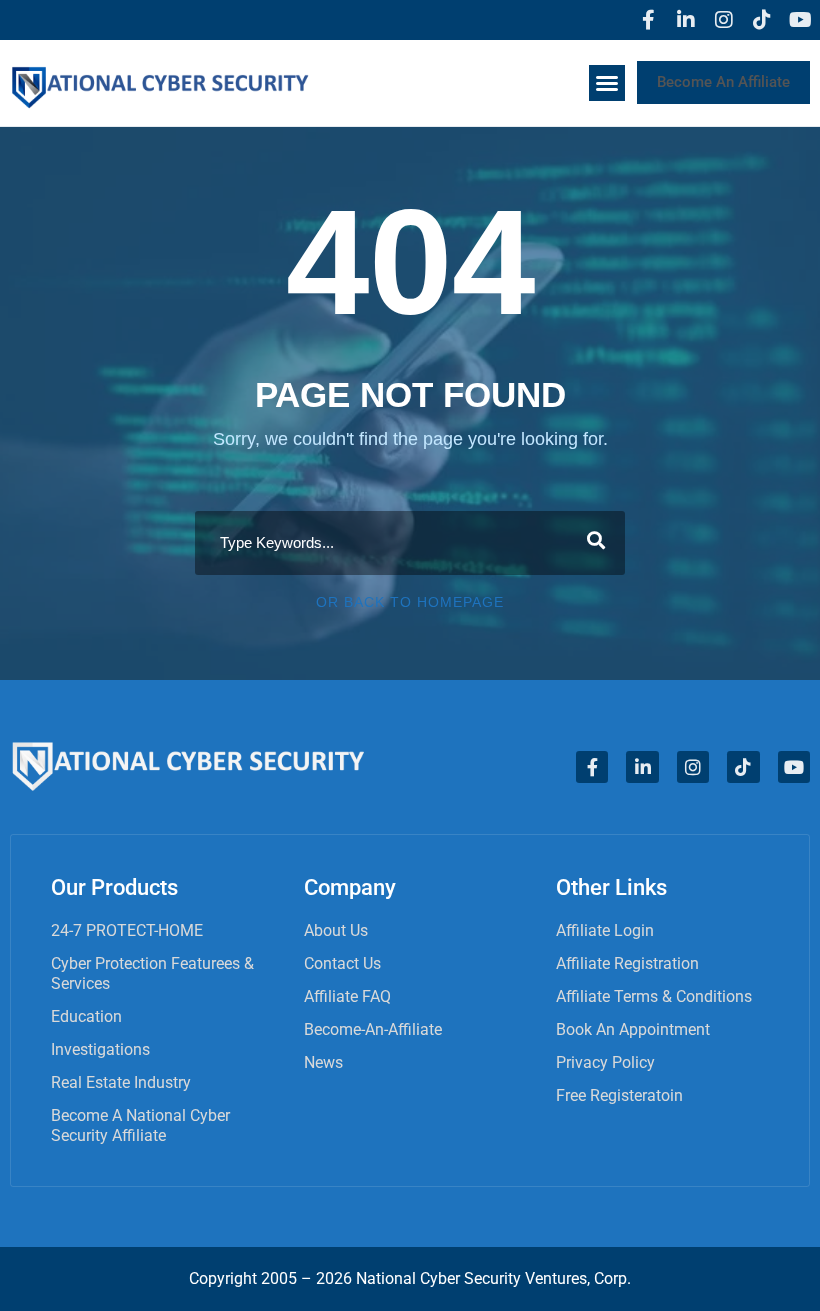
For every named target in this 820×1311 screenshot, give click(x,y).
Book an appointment (633, 1029)
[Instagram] (724, 20)
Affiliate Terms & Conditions (654, 996)
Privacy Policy (605, 1062)
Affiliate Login (605, 930)
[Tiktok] (762, 20)
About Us (336, 930)
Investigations (100, 1049)
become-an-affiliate (373, 1029)
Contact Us (342, 963)
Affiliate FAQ (347, 996)
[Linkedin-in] (686, 20)
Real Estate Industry (121, 1082)
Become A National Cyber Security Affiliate (140, 1125)
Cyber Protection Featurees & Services (152, 973)
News (323, 1062)
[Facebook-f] (648, 20)
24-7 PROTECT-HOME (127, 930)
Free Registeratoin (619, 1095)
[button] (607, 83)
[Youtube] (800, 20)
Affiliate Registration (627, 963)
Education (86, 1016)
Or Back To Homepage (410, 602)
